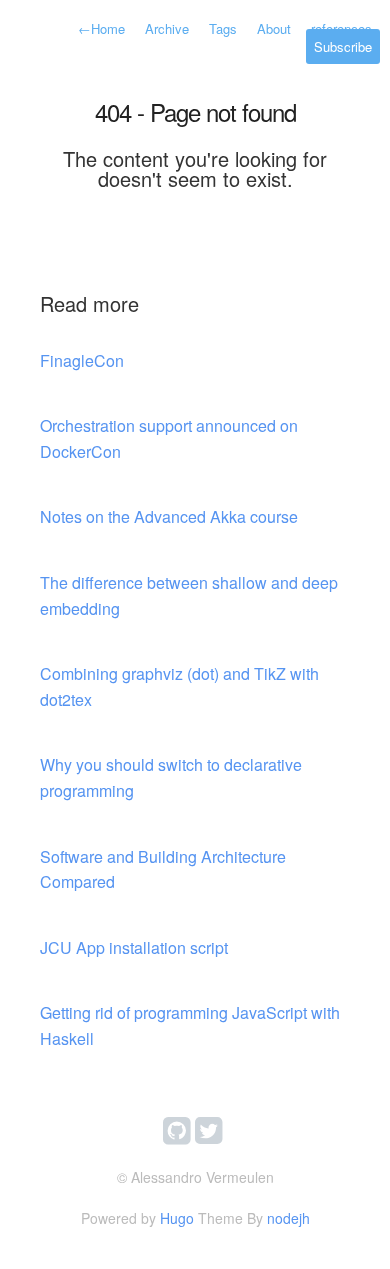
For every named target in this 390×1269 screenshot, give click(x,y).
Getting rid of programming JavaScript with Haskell (190, 1025)
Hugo (177, 1218)
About (274, 28)
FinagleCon (82, 360)
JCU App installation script (134, 947)
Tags (223, 28)
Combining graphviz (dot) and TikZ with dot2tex (179, 686)
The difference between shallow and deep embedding (189, 595)
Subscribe (343, 46)
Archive (167, 28)
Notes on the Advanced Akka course (169, 516)
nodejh (288, 1218)
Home (101, 28)
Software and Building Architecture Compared (163, 869)
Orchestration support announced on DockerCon (169, 438)
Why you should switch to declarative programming (171, 777)
